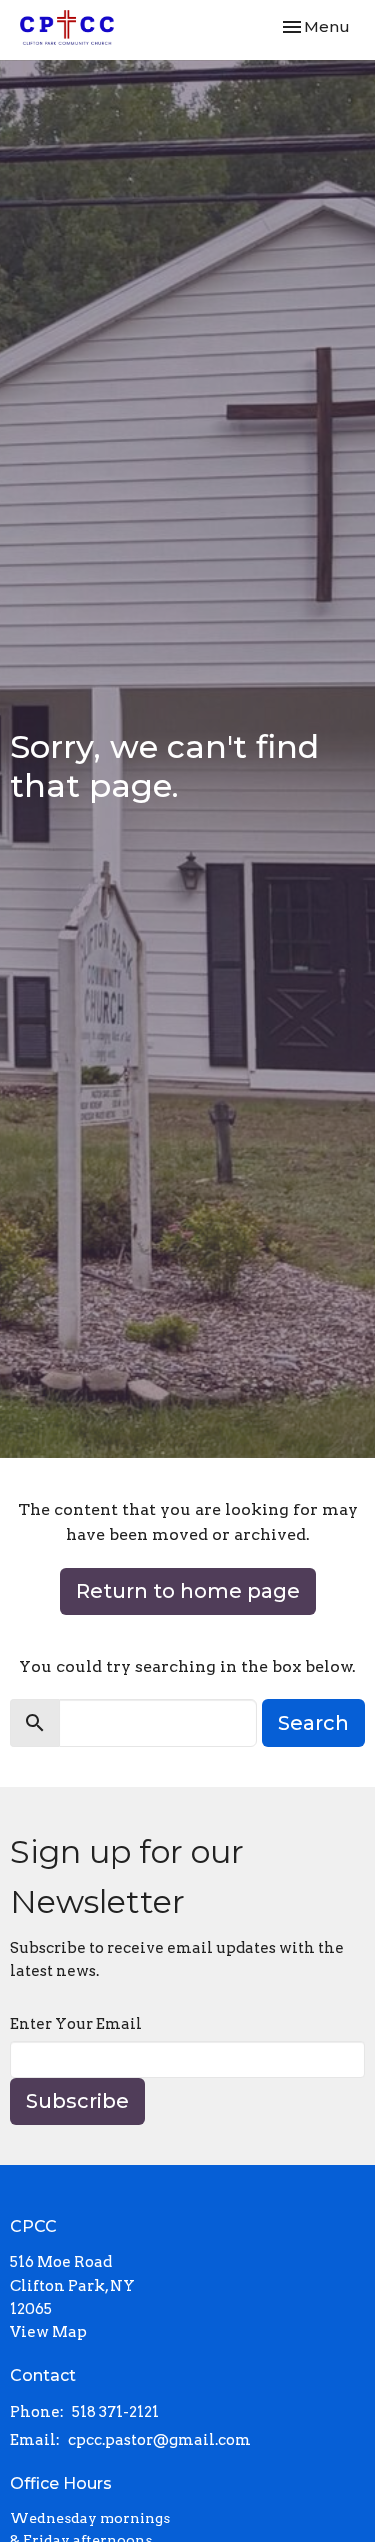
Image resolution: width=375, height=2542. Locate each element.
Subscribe (77, 2101)
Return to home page (188, 1591)
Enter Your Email (76, 2024)
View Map (48, 2332)
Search (313, 1723)
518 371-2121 (115, 2412)
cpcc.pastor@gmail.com (159, 2440)
